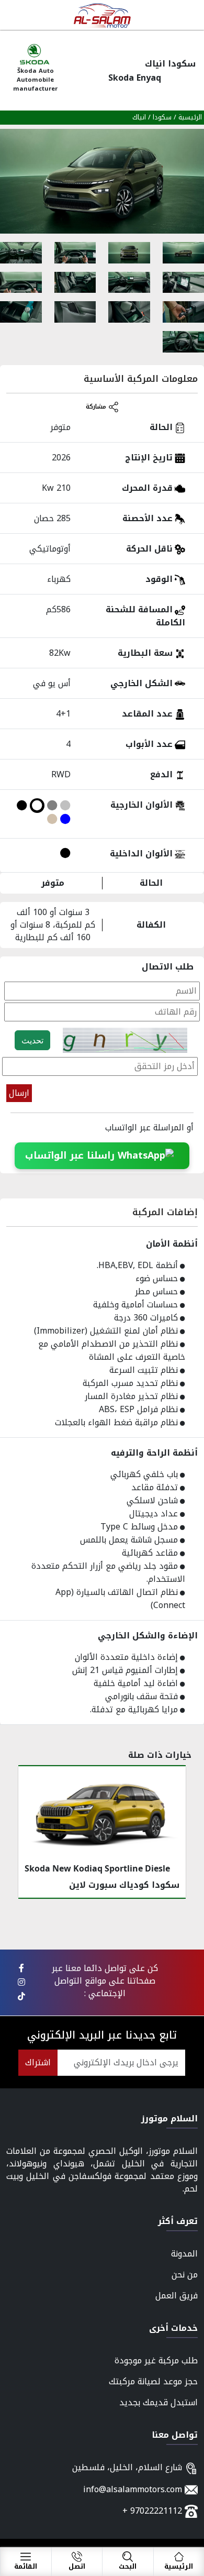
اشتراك (38, 2062)
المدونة (184, 2254)
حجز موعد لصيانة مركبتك (153, 2381)
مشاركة (97, 407)
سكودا (161, 117)
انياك (139, 117)
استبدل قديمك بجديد (158, 2402)
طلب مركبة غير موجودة (156, 2360)
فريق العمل (177, 2296)
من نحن (185, 2275)
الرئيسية (190, 117)
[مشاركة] (21, 1968)
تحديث (32, 1040)
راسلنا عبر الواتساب (71, 1155)
